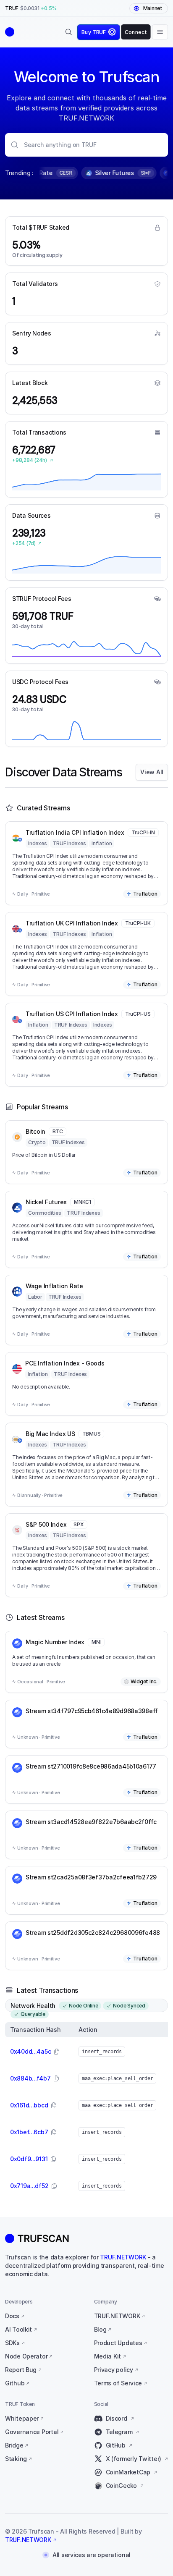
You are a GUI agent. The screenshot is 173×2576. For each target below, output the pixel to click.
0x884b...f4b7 (30, 2078)
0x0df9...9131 (29, 2159)
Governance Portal (32, 2432)
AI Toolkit (18, 2329)
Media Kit (107, 2356)
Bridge (14, 2445)
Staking (16, 2459)
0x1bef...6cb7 (29, 2132)
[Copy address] (57, 2052)
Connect (136, 32)
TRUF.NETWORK (123, 2257)
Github (15, 2383)
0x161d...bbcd (29, 2105)
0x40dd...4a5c (30, 2051)
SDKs (12, 2343)
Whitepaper (22, 2418)
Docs (12, 2316)
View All (152, 772)
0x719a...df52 (29, 2186)
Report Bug (21, 2370)
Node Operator (26, 2356)
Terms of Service (118, 2383)
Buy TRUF (94, 32)
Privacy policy (114, 2370)
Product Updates (118, 2343)
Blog (100, 2329)
